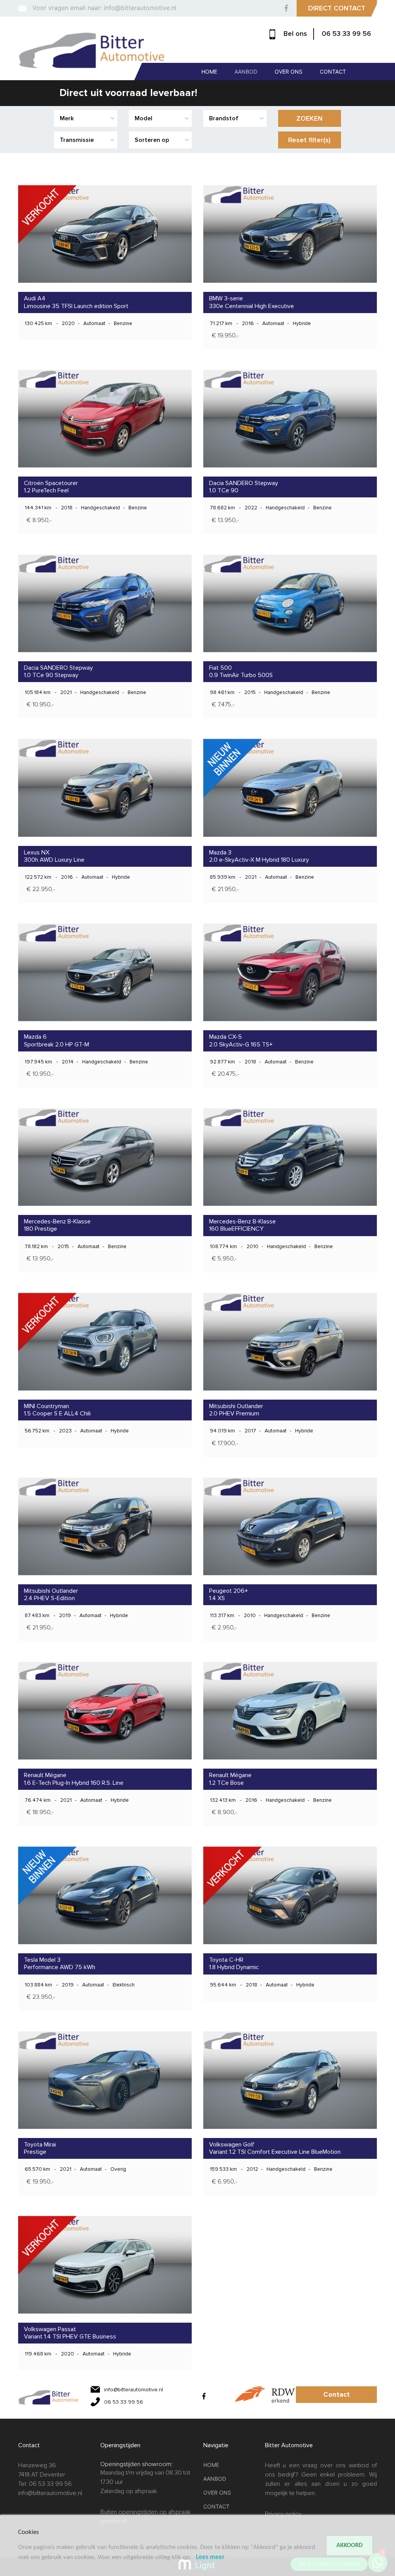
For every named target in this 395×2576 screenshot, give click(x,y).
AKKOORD (349, 2546)
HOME (209, 72)
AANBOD (246, 72)
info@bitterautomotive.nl (50, 2493)
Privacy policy (283, 2514)
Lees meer (210, 2557)
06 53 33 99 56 (346, 34)
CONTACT (333, 72)
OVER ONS (289, 72)
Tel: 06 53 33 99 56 (45, 2484)
